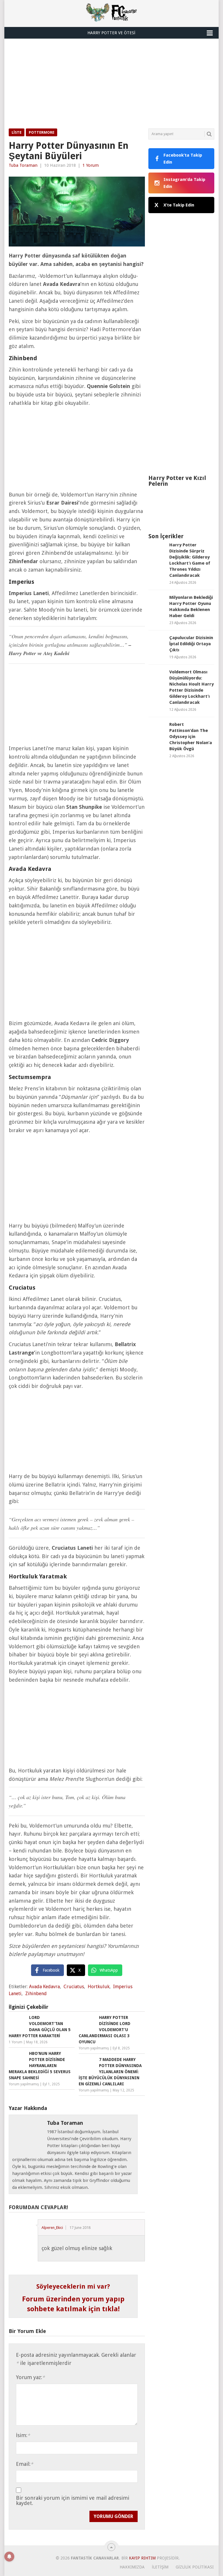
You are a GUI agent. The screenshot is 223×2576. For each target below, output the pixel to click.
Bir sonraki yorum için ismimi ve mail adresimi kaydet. (73, 2501)
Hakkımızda (132, 2567)
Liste (17, 132)
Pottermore (42, 132)
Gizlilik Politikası (195, 2567)
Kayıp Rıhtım (142, 2558)
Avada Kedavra (44, 1987)
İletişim (160, 2567)
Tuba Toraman (23, 165)
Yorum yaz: (30, 2377)
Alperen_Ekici (52, 2228)
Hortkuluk (99, 1987)
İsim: (23, 2435)
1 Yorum (91, 165)
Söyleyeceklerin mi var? (73, 2286)
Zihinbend (36, 1994)
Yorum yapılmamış (94, 2048)
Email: (25, 2464)
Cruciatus (74, 1987)
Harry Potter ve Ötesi (111, 33)
